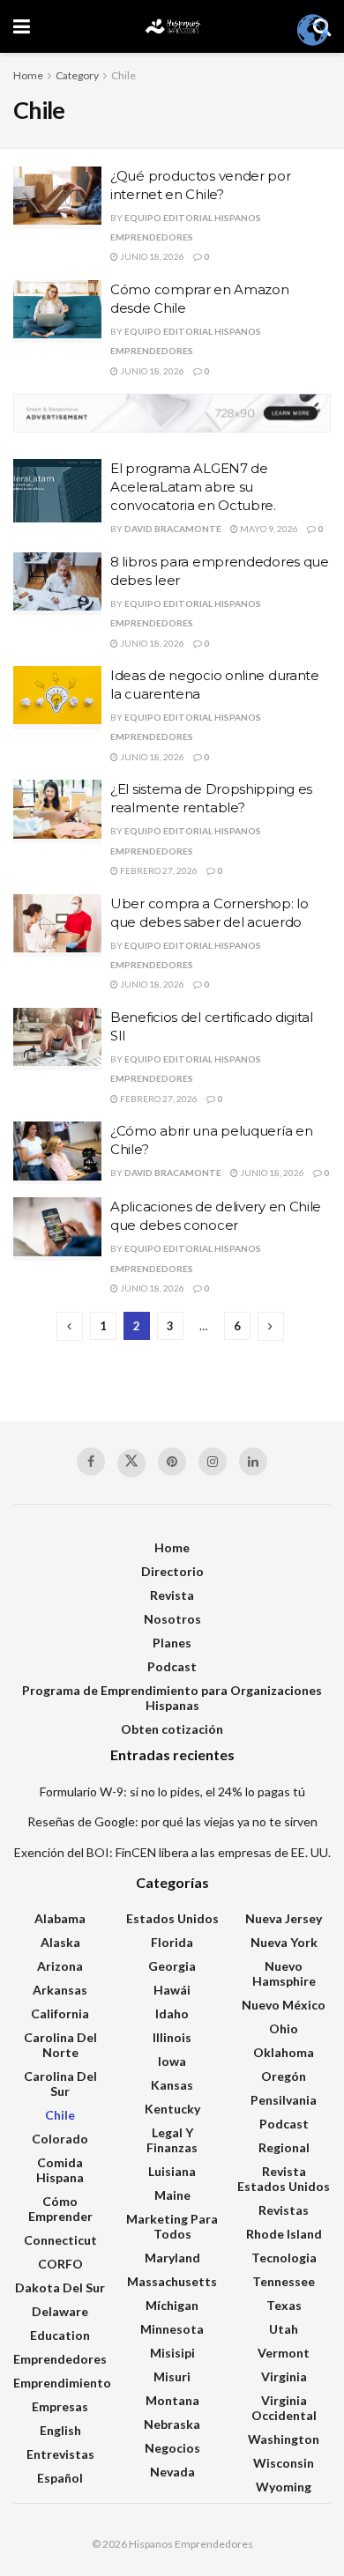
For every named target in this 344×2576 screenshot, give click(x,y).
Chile (123, 75)
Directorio (172, 1571)
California (60, 2013)
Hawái (172, 1990)
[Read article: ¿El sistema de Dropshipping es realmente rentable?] (57, 811)
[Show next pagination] (271, 1326)
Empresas (60, 2406)
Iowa (172, 2061)
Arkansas (60, 1990)
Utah (284, 2329)
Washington (284, 2439)
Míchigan (172, 2305)
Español (60, 2478)
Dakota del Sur (60, 2287)
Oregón (284, 2076)
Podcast (172, 1666)
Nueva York (284, 1942)
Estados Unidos (172, 1918)
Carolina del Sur (60, 2084)
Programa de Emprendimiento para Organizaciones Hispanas (172, 1698)
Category (77, 75)
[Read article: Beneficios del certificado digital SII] (57, 1040)
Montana (172, 2400)
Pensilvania (284, 2100)
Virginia (284, 2376)
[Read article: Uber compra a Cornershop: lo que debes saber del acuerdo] (57, 926)
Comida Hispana (60, 2170)
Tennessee (284, 2281)
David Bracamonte (173, 529)
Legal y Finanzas (172, 2140)
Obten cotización (172, 1729)
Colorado (60, 2139)
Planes (172, 1643)
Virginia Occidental (284, 2408)
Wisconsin (284, 2463)
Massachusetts (172, 2281)
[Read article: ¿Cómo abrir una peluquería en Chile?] (57, 1153)
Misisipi (172, 2353)
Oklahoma (284, 2052)
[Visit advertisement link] (172, 414)
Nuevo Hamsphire (284, 1973)
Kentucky (172, 2109)
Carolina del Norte (60, 2045)
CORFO (60, 2264)
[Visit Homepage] (172, 26)
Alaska (60, 1942)
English (60, 2430)
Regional (284, 2147)
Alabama (60, 1918)
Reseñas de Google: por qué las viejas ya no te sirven (172, 1821)
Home (28, 75)
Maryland (172, 2258)
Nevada (172, 2472)
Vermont (284, 2353)
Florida (172, 1942)
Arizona (60, 1966)
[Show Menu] (22, 26)
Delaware (60, 2311)
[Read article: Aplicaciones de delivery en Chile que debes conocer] (57, 1229)
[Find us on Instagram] (213, 1462)
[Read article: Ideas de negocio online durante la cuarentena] (57, 698)
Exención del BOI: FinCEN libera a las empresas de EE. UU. (172, 1852)
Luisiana (172, 2171)
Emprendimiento (62, 2383)
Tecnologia (284, 2258)
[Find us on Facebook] (91, 1462)
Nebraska (172, 2424)
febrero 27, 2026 (158, 870)
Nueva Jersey (284, 1918)
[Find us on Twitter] (131, 1463)
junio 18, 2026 (151, 256)
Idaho (172, 2013)
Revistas (284, 2210)
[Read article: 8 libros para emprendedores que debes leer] (57, 584)
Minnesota (172, 2329)
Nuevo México (284, 2005)
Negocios (172, 2448)
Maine (172, 2195)
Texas (284, 2305)
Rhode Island (284, 2234)
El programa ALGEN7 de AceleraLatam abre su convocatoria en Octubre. (193, 487)
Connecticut (60, 2240)
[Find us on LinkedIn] (253, 1462)
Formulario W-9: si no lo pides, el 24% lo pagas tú (172, 1791)
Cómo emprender (60, 2209)
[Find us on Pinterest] (172, 1462)
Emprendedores (60, 2359)
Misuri (172, 2376)
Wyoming (284, 2487)
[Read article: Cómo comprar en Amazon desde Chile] (57, 312)
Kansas (172, 2085)
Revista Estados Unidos (284, 2179)
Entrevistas (60, 2454)
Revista (172, 1595)
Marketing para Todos (172, 2226)
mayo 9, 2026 (268, 529)
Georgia (172, 1966)
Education (60, 2335)
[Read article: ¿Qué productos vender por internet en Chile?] (57, 198)
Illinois (172, 2037)
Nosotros (172, 1619)
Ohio (284, 2028)
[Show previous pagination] (70, 1326)
